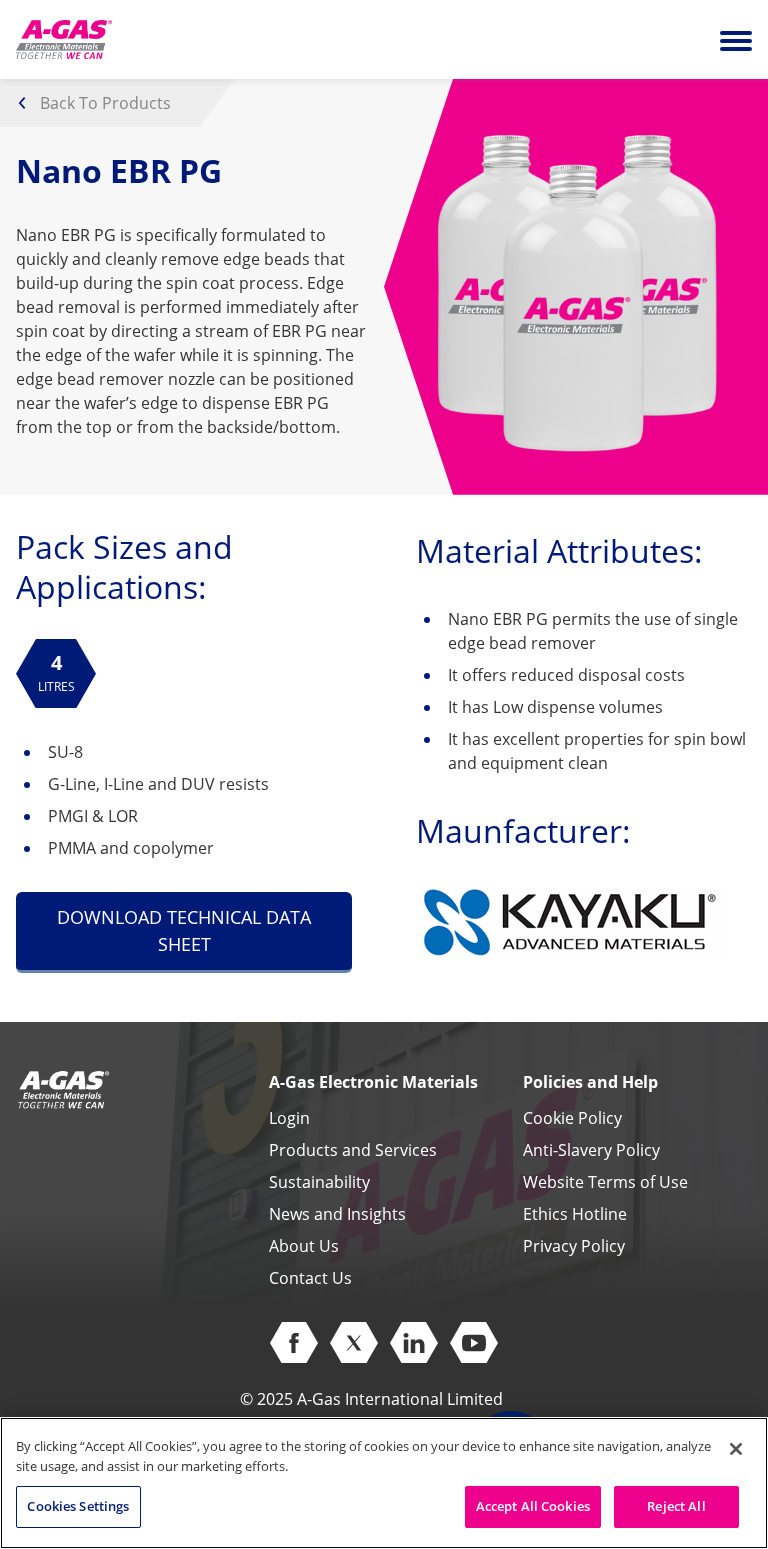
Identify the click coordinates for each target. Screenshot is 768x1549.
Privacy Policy (574, 1246)
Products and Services (353, 1150)
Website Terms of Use (605, 1182)
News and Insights (337, 1214)
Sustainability (319, 1182)
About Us (304, 1246)
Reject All (676, 1506)
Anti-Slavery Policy (591, 1150)
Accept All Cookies (533, 1506)
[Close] (736, 1449)
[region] (384, 1483)
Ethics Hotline (575, 1214)
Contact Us (310, 1278)
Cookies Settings (78, 1506)
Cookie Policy (572, 1118)
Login (289, 1118)
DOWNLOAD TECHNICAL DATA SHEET (184, 930)
